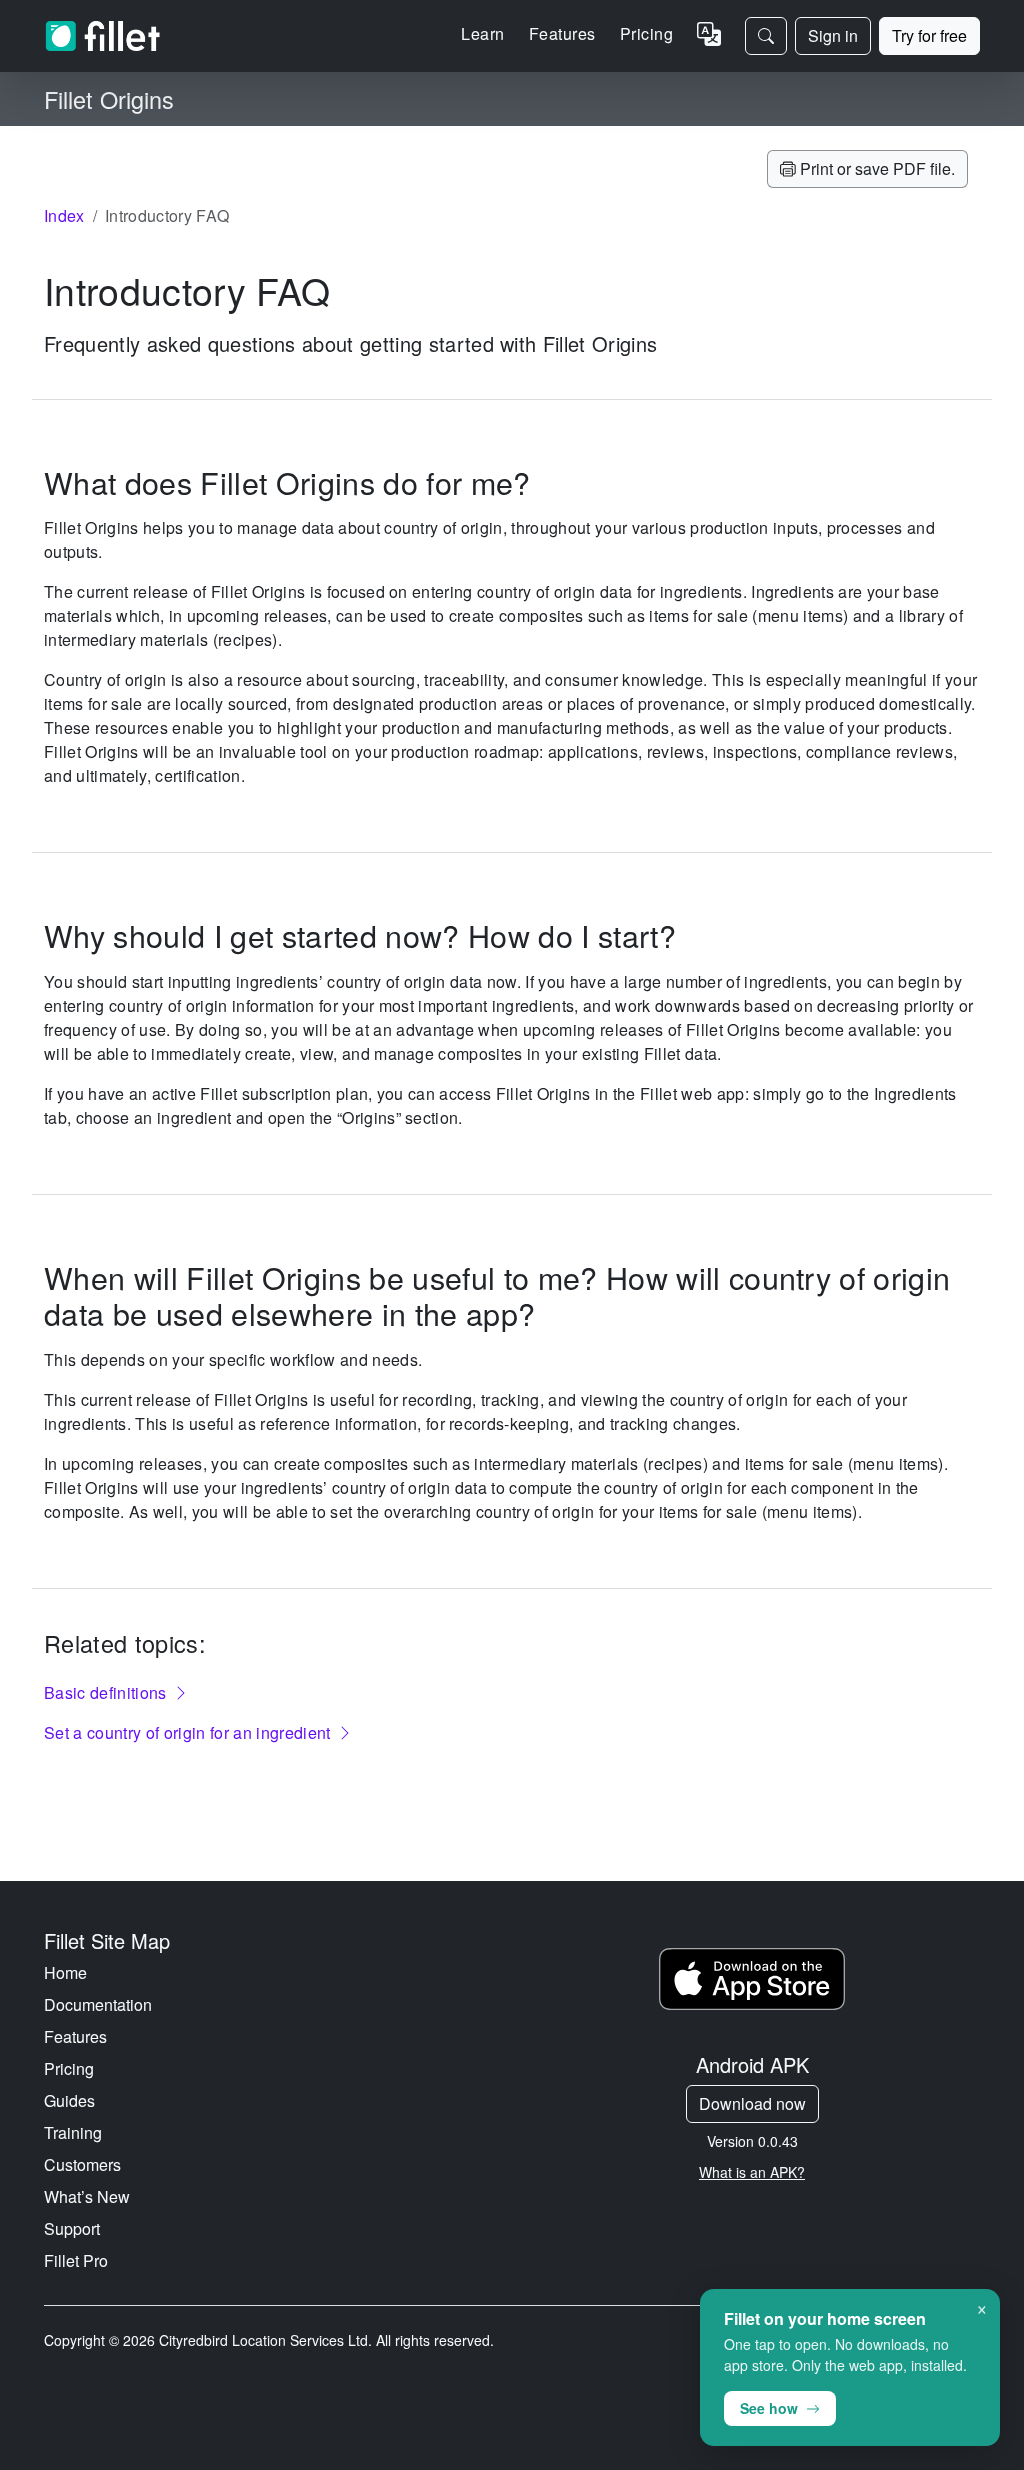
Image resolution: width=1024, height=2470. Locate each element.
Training (73, 2132)
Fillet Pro (76, 2260)
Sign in (833, 35)
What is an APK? (752, 2172)
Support (72, 2228)
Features (75, 2036)
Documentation (98, 2004)
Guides (69, 2100)
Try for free (929, 35)
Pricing (646, 33)
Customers (82, 2164)
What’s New (87, 2196)
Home (65, 1972)
